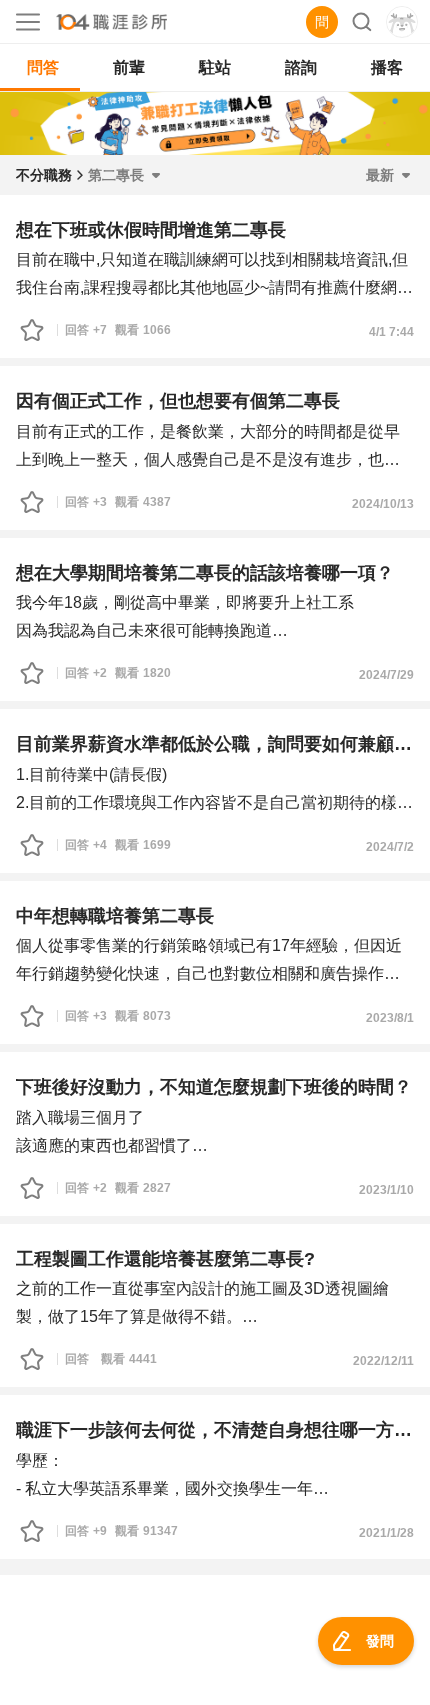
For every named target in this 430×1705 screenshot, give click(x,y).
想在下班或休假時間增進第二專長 (151, 230)
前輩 (129, 67)
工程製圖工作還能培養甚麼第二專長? (165, 1259)
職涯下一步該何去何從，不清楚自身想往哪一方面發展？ (215, 1430)
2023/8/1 (390, 1018)
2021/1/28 (386, 1533)
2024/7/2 (390, 847)
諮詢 (301, 67)
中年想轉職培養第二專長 (115, 916)
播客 (387, 67)
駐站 (215, 67)
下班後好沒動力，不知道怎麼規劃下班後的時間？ (214, 1087)
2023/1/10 (386, 1190)
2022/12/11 (383, 1361)
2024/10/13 (383, 504)
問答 (43, 67)
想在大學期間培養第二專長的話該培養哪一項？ (205, 573)
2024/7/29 (386, 675)
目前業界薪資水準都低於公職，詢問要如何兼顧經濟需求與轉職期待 (215, 744)
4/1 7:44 (391, 332)
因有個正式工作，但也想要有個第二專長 (178, 401)
